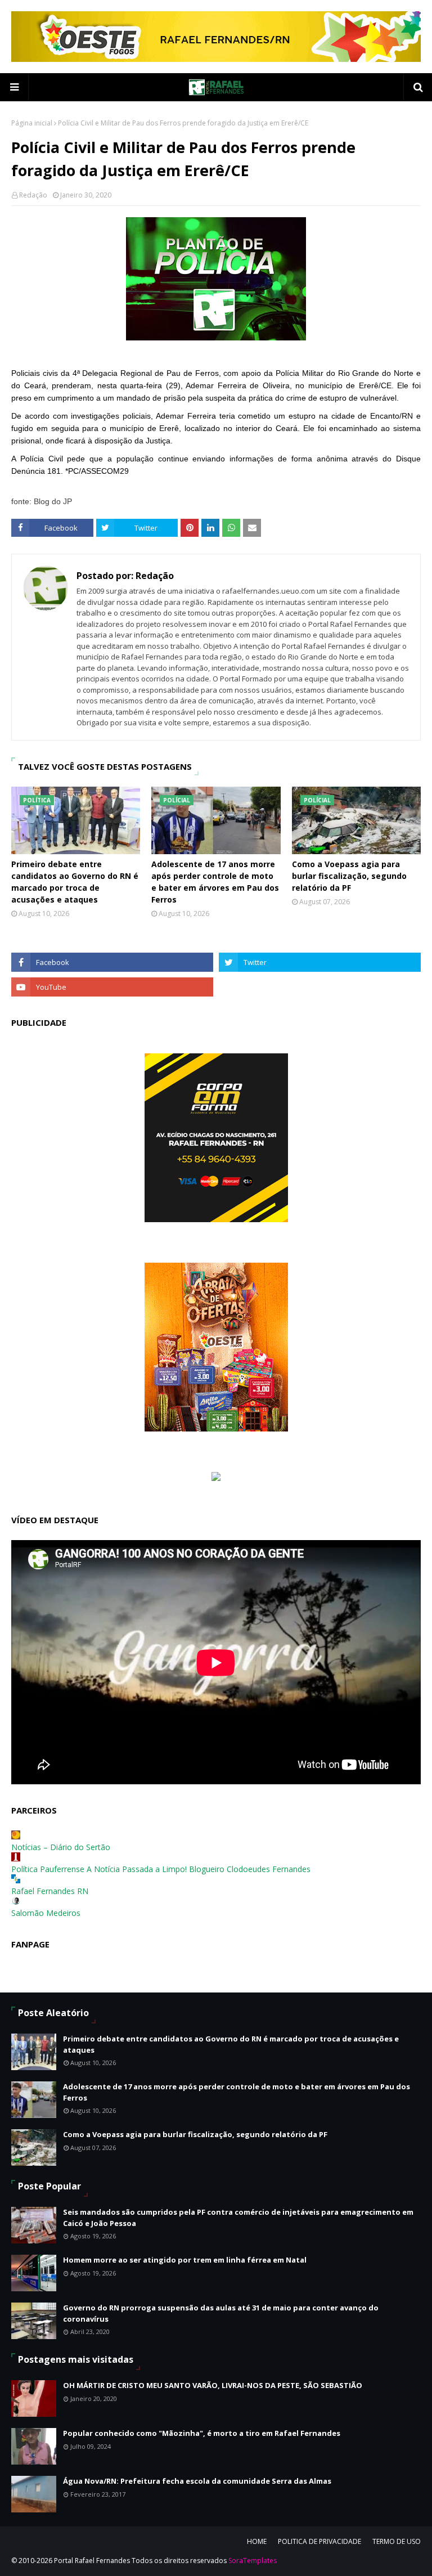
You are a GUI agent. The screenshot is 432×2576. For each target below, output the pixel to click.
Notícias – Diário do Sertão (61, 1847)
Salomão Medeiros (46, 1913)
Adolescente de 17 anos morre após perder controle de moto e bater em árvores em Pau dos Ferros (215, 882)
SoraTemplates (253, 2561)
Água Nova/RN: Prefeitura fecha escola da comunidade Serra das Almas (197, 2481)
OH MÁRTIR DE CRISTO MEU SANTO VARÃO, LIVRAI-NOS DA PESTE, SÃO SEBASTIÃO (213, 2385)
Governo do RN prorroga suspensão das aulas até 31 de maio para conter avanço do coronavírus (221, 2313)
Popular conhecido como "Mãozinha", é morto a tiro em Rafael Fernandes (202, 2433)
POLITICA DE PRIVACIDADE (319, 2541)
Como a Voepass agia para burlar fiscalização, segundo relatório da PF (349, 876)
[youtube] (112, 987)
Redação (33, 195)
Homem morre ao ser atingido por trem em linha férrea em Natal (185, 2260)
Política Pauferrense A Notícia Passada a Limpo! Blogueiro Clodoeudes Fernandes (161, 1869)
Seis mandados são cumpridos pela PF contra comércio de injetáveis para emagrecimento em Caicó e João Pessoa (238, 2218)
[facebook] (112, 962)
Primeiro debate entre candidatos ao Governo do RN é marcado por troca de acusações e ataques (75, 882)
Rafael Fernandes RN (50, 1891)
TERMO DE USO (397, 2541)
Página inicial (32, 123)
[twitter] (320, 962)
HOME (257, 2541)
